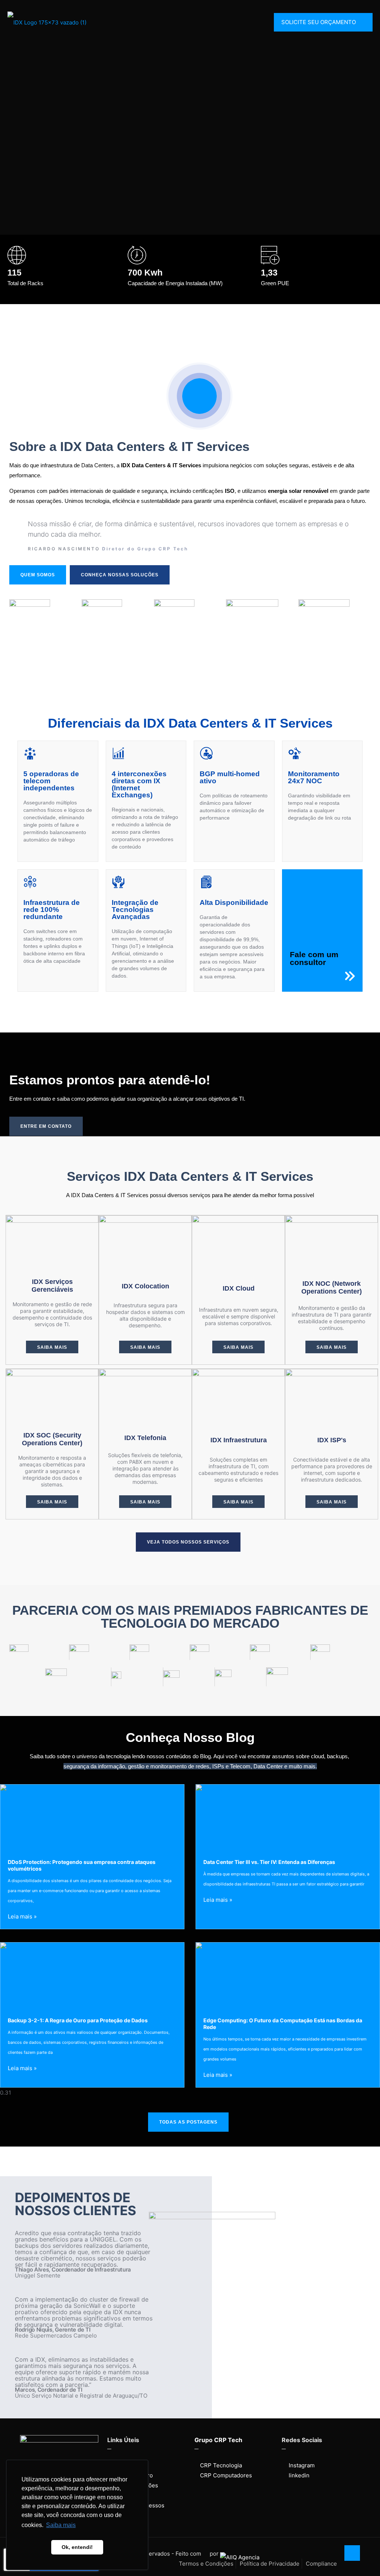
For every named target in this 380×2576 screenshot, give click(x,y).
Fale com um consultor (314, 958)
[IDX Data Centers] (47, 22)
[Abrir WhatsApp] (361, 2557)
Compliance (321, 2564)
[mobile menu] (253, 22)
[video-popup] (199, 396)
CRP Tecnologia (221, 2465)
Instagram (302, 2465)
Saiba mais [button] (61, 2525)
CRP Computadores (226, 2475)
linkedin (299, 2475)
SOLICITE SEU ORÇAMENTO (319, 22)
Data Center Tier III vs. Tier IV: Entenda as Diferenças (269, 1862)
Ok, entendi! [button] (77, 2547)
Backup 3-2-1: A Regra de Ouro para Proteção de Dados (78, 2020)
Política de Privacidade (270, 2564)
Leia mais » (22, 1916)
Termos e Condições (206, 2564)
